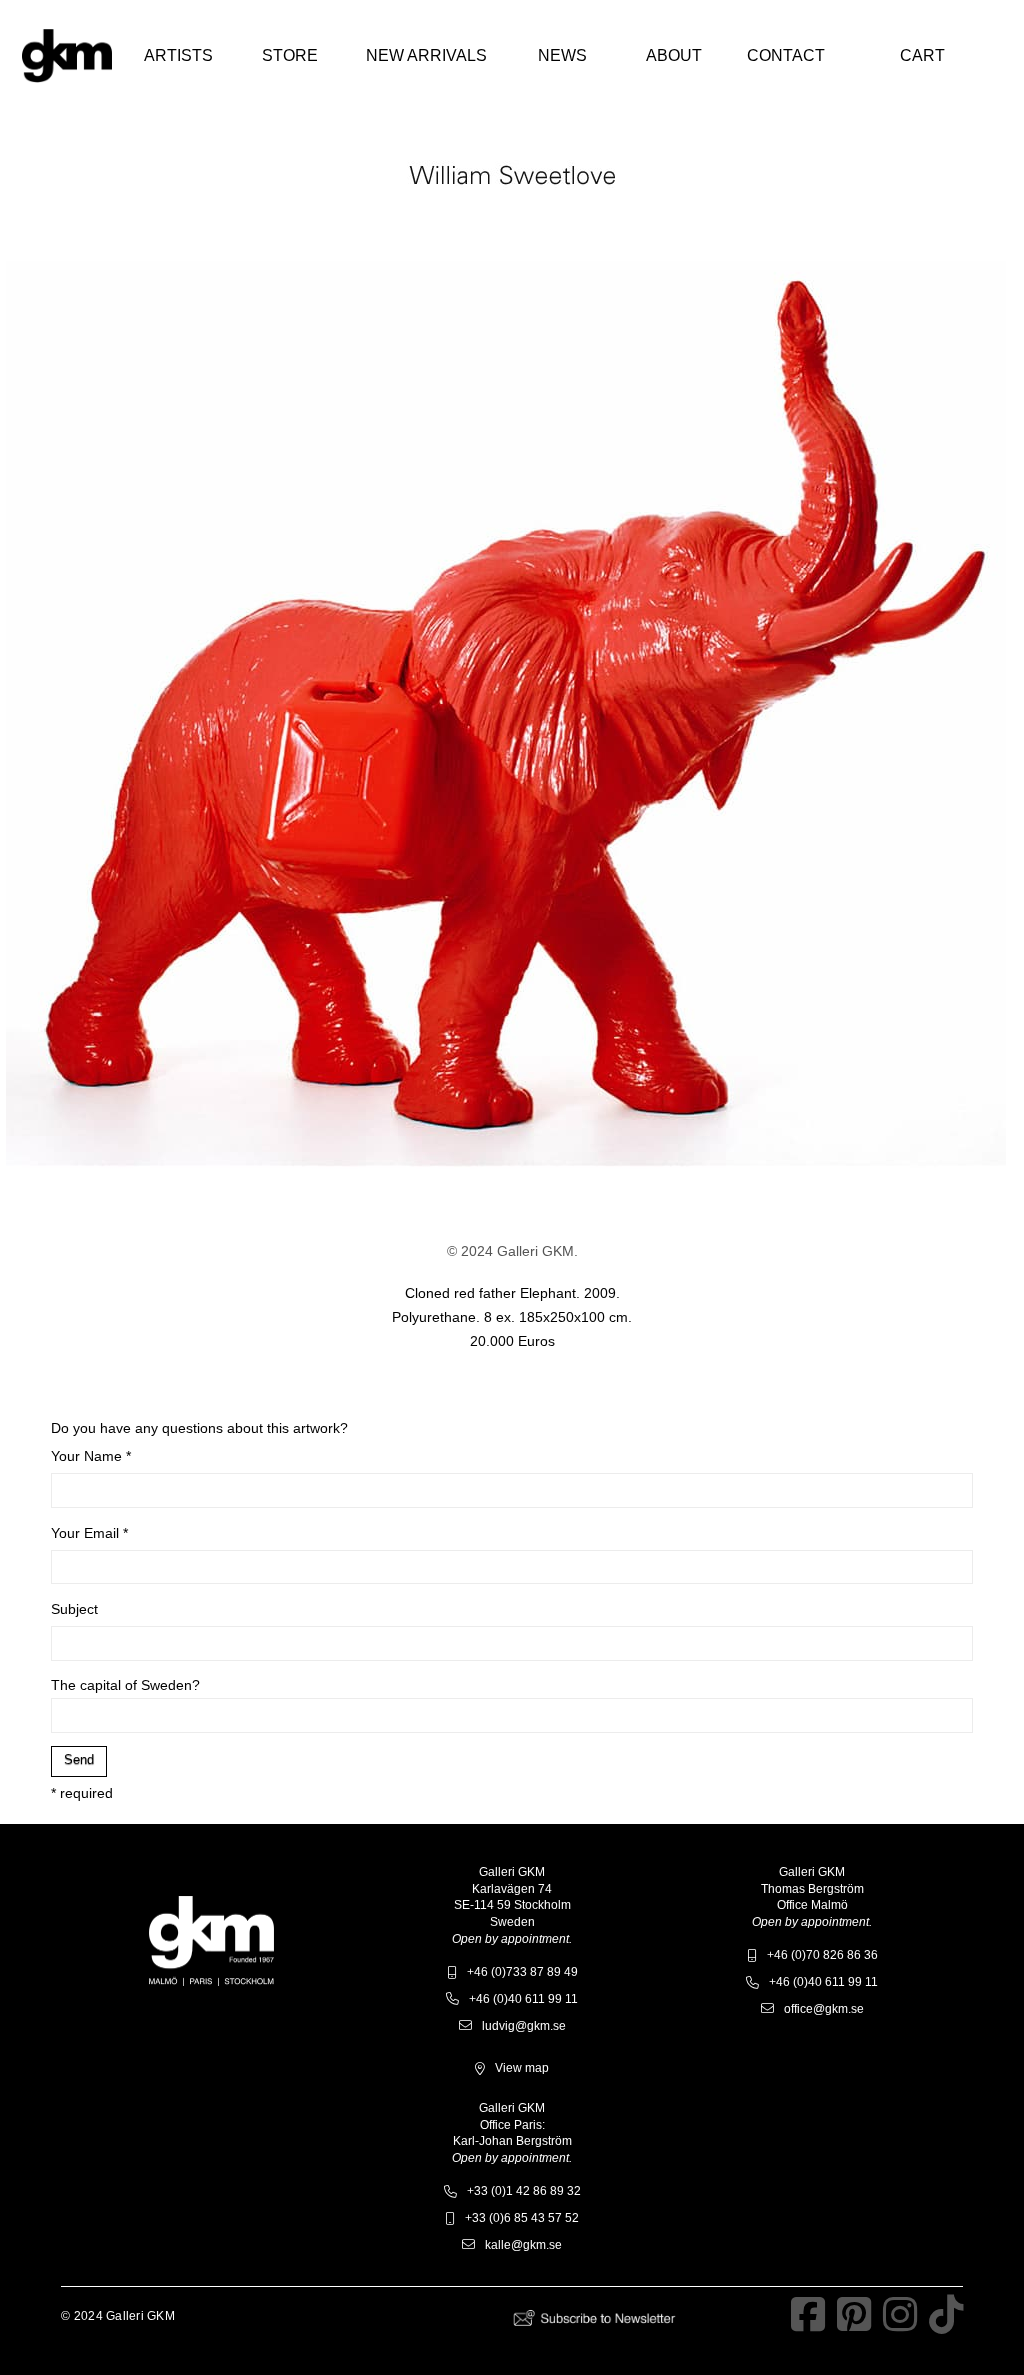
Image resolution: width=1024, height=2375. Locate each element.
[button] (178, 56)
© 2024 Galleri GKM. (512, 1251)
